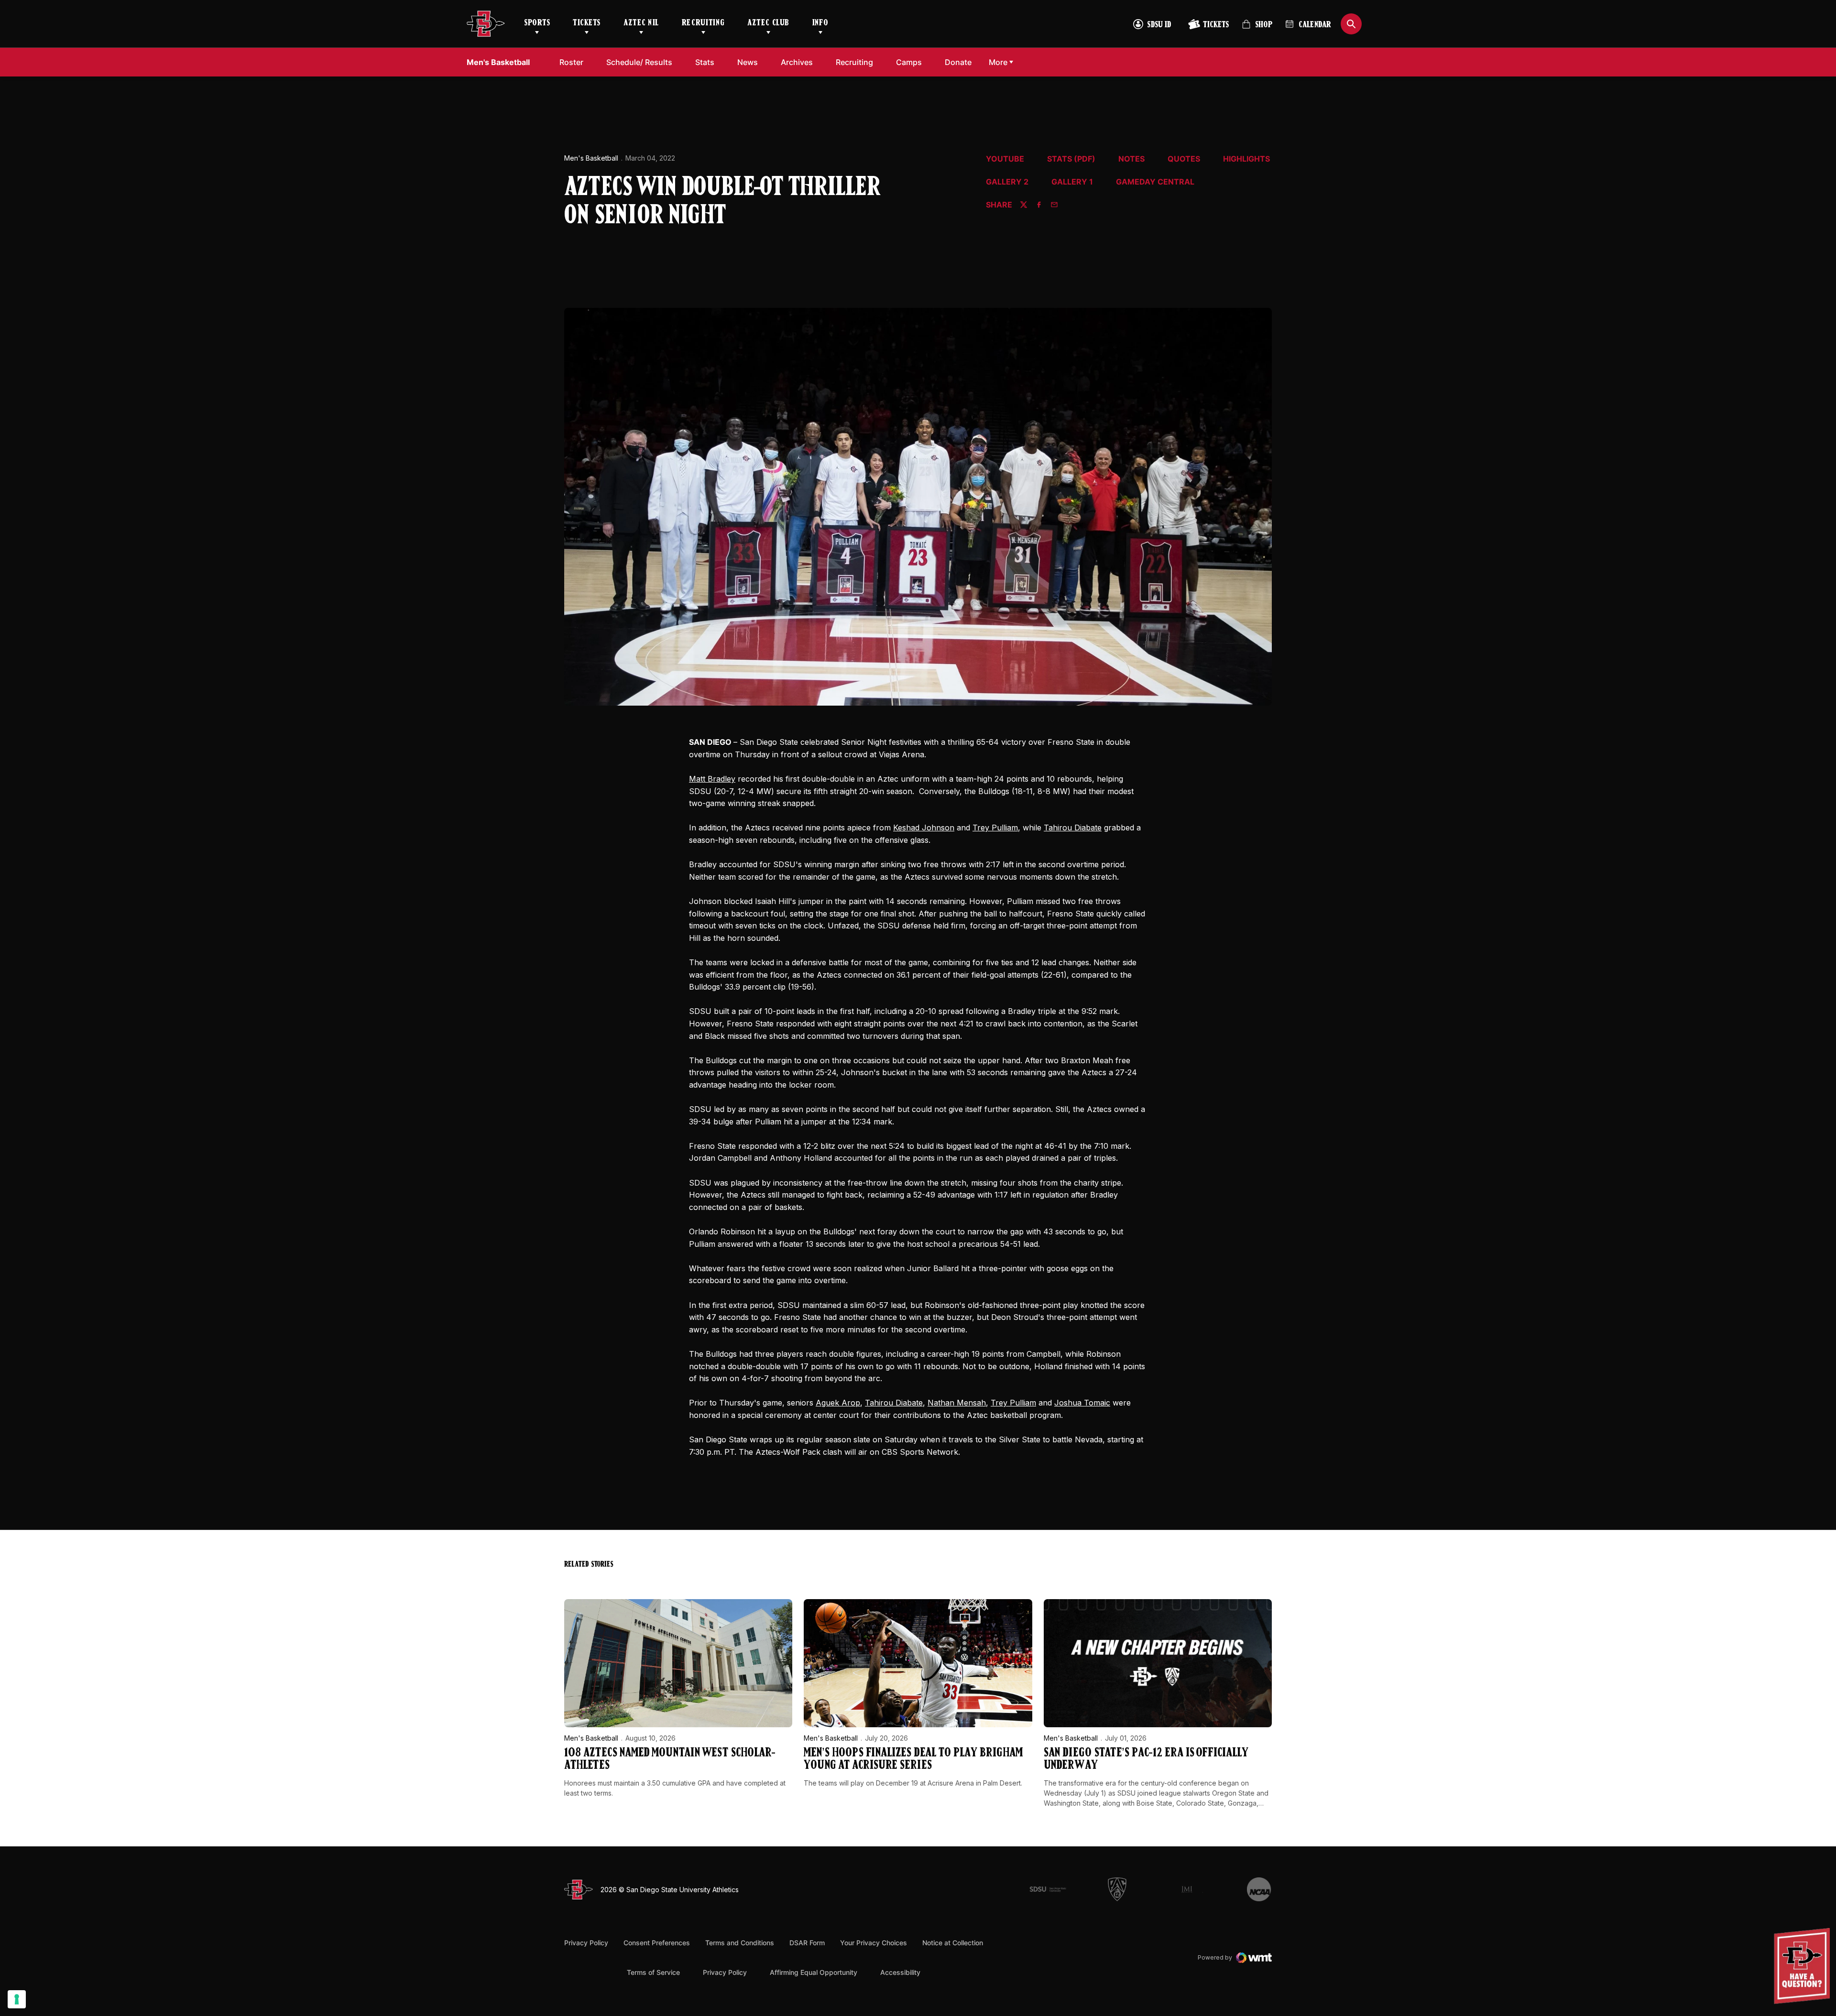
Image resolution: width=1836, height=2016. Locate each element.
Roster (571, 62)
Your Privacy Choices (874, 1943)
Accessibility (900, 1972)
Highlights (1246, 159)
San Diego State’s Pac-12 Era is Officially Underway (1146, 1760)
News (748, 62)
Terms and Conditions (740, 1943)
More (998, 62)
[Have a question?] (1803, 1966)
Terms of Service (653, 1972)
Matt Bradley (712, 779)
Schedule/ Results (639, 62)
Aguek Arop (838, 1403)
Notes (1131, 159)
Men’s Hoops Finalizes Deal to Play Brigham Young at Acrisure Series (913, 1760)
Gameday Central (1155, 182)
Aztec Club (768, 23)
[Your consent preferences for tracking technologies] (17, 1999)
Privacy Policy (586, 1943)
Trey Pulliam (995, 828)
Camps (912, 62)
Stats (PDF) (1071, 159)
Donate (961, 62)
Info (820, 23)
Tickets (587, 23)
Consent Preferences (657, 1943)
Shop (1257, 28)
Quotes (1184, 159)
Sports (537, 23)
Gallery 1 (1072, 182)
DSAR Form (807, 1943)
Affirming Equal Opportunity (814, 1972)
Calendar (1315, 25)
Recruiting (703, 23)
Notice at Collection (953, 1943)
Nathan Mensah (957, 1403)
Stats (705, 62)
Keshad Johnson (924, 828)
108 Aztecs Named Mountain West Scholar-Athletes (670, 1760)
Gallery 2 (1007, 182)
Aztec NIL (641, 23)
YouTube (1005, 159)
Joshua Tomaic (1082, 1403)
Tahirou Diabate (1073, 828)
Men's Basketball (591, 158)
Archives (797, 62)
